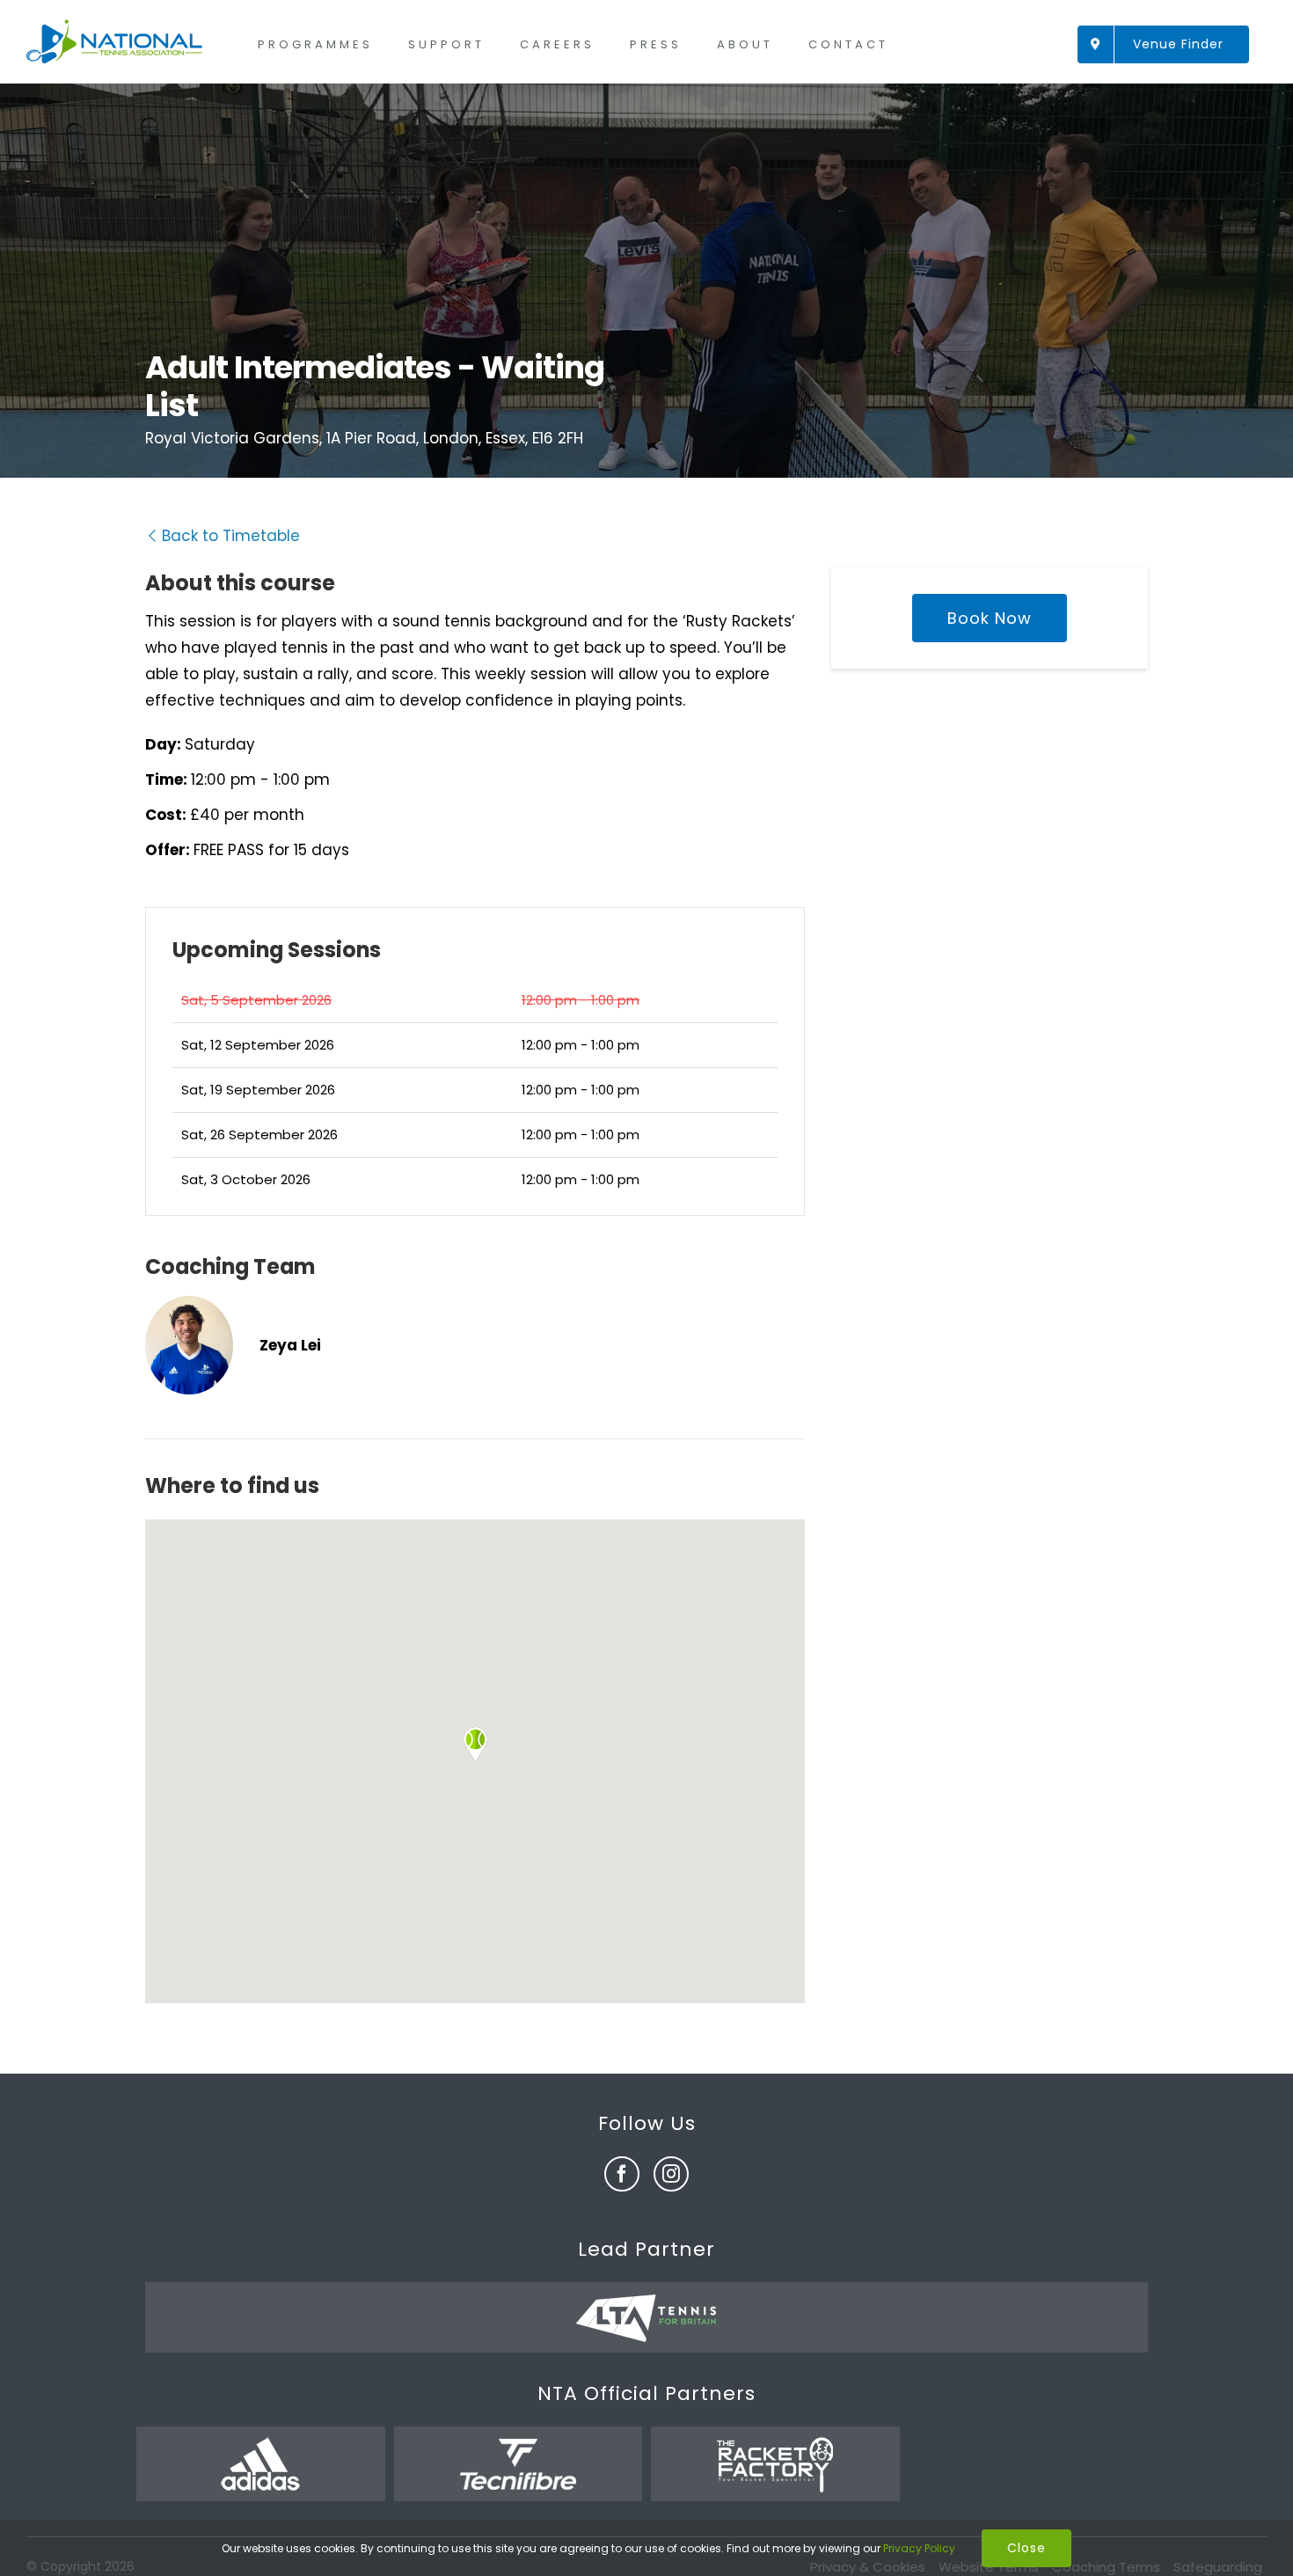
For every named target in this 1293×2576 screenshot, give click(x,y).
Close (1026, 2548)
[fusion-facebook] (622, 2174)
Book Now (990, 618)
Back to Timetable (231, 536)
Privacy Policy (919, 2548)
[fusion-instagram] (671, 2174)
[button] (475, 1744)
